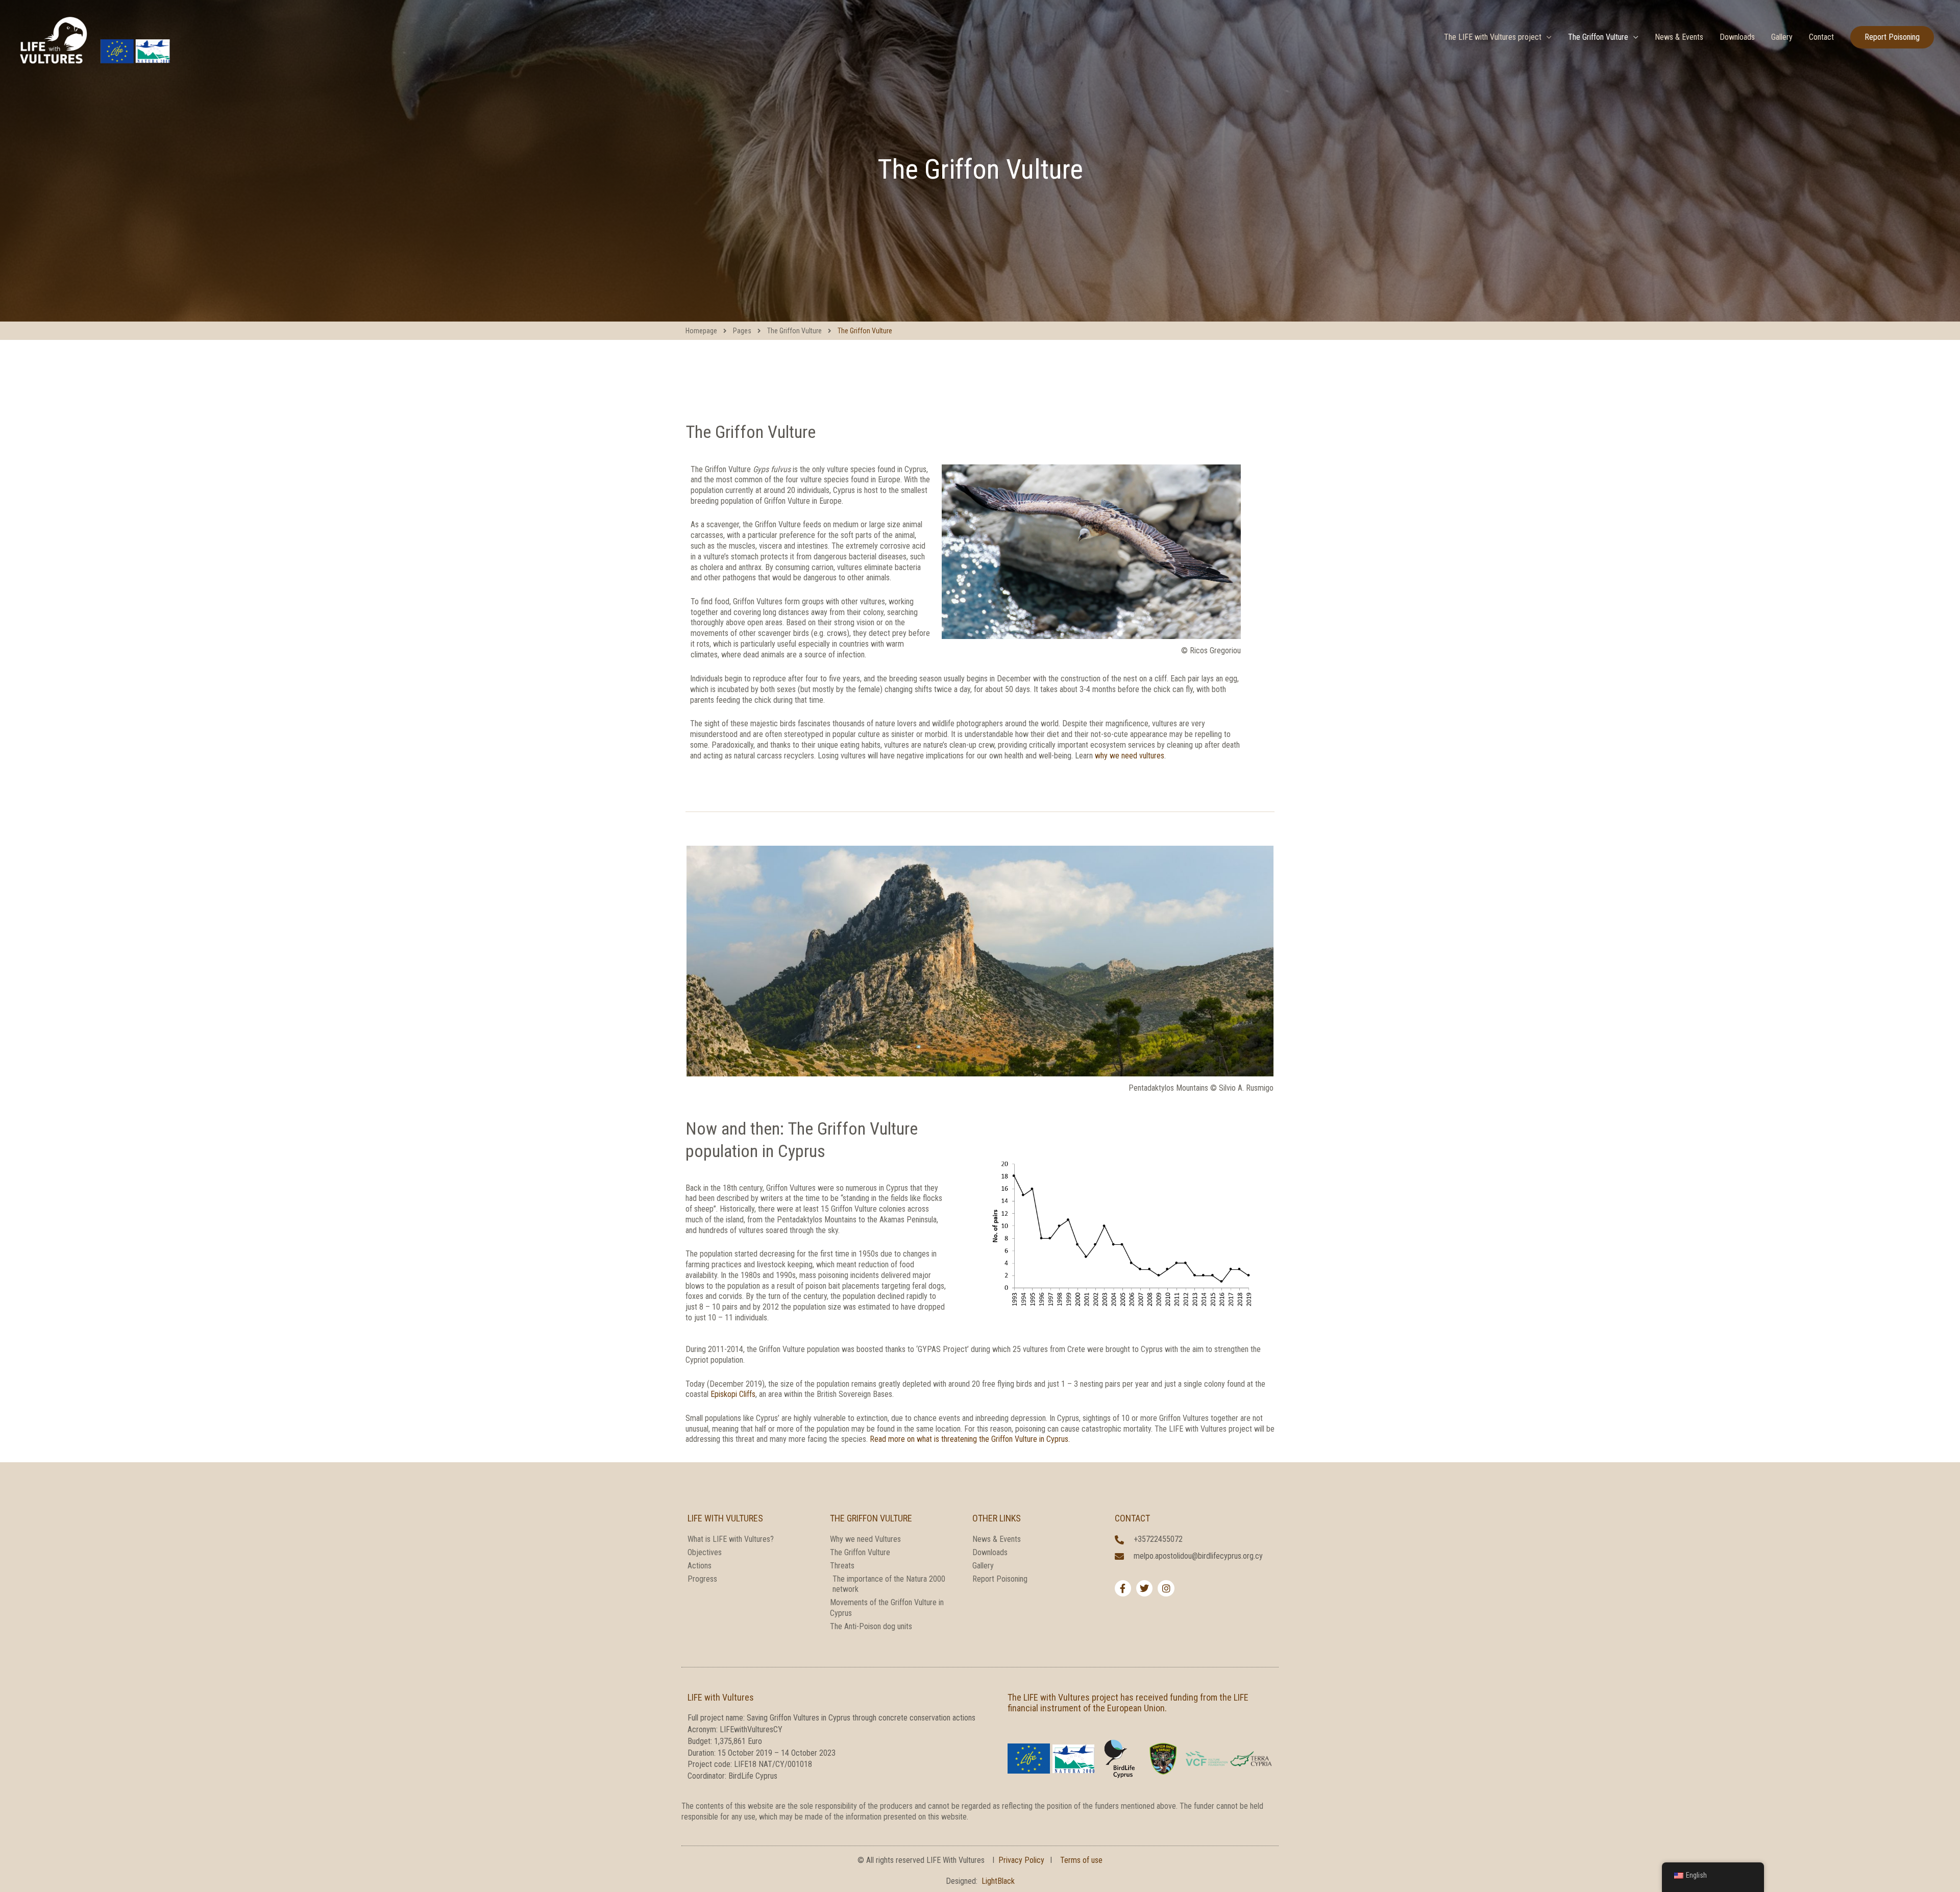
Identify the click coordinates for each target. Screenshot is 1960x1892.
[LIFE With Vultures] (94, 36)
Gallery (1782, 37)
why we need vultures (1130, 756)
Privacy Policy (1021, 1860)
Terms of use (1081, 1860)
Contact (1821, 37)
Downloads (1737, 37)
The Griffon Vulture (1598, 37)
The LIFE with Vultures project (1493, 37)
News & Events (1679, 37)
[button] (1892, 37)
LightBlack (998, 1881)
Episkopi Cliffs (733, 1394)
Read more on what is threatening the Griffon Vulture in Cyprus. (970, 1439)
